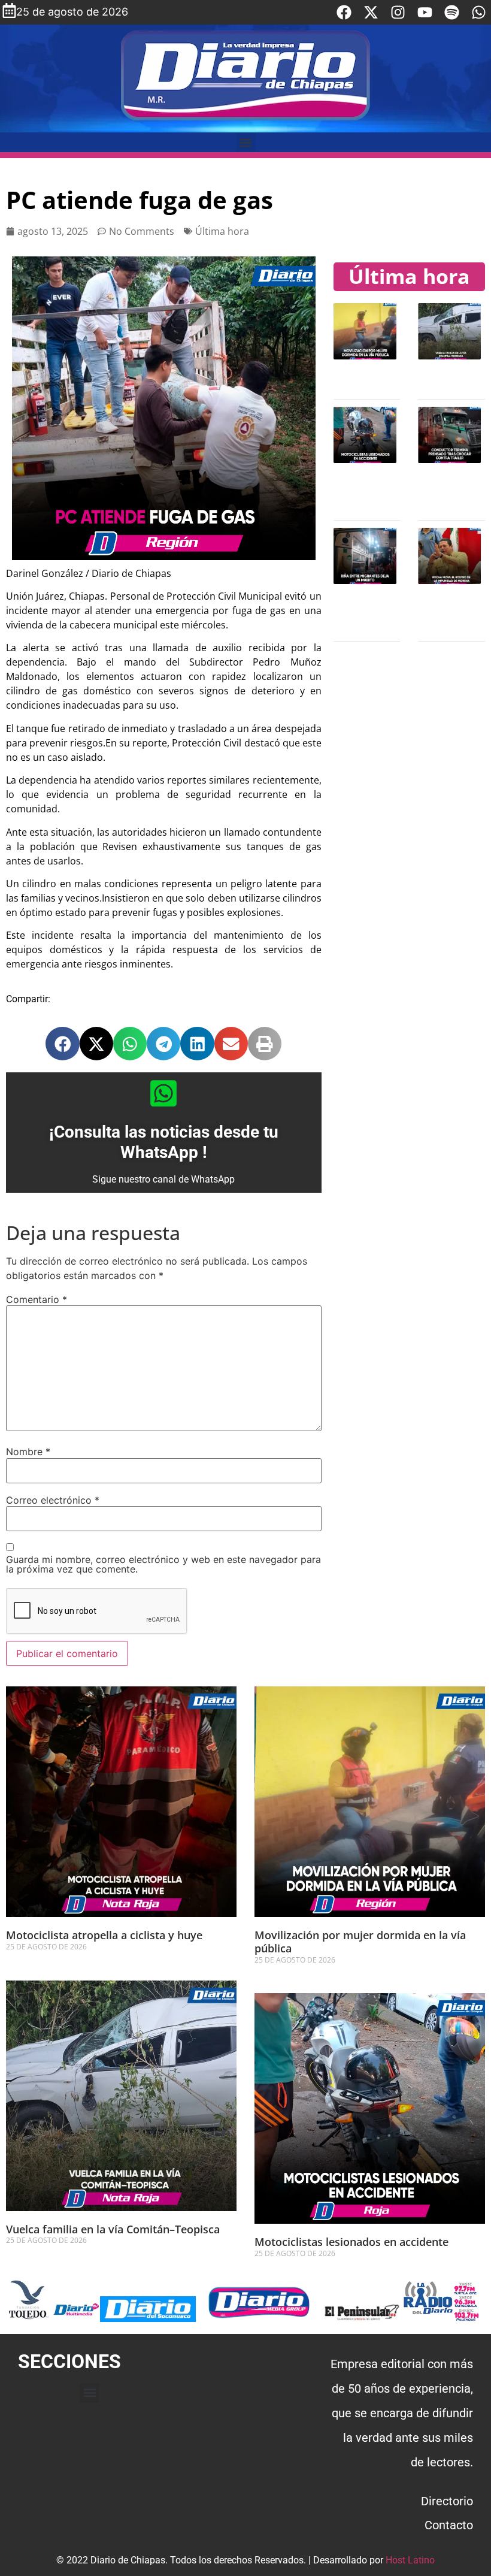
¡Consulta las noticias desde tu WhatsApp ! (164, 1142)
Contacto (449, 2525)
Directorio (447, 2501)
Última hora (222, 231)
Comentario (37, 1299)
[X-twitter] (371, 12)
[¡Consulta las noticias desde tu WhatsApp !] (163, 1093)
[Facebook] (344, 12)
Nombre (28, 1452)
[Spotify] (452, 12)
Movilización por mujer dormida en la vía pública (360, 1942)
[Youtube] (425, 12)
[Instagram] (398, 12)
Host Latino (410, 2560)
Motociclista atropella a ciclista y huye (104, 1935)
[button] (246, 142)
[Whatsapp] (479, 12)
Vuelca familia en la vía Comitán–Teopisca (113, 2229)
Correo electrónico (53, 1500)
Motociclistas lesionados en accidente (351, 2242)
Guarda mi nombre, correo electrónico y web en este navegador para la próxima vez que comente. (163, 1564)
